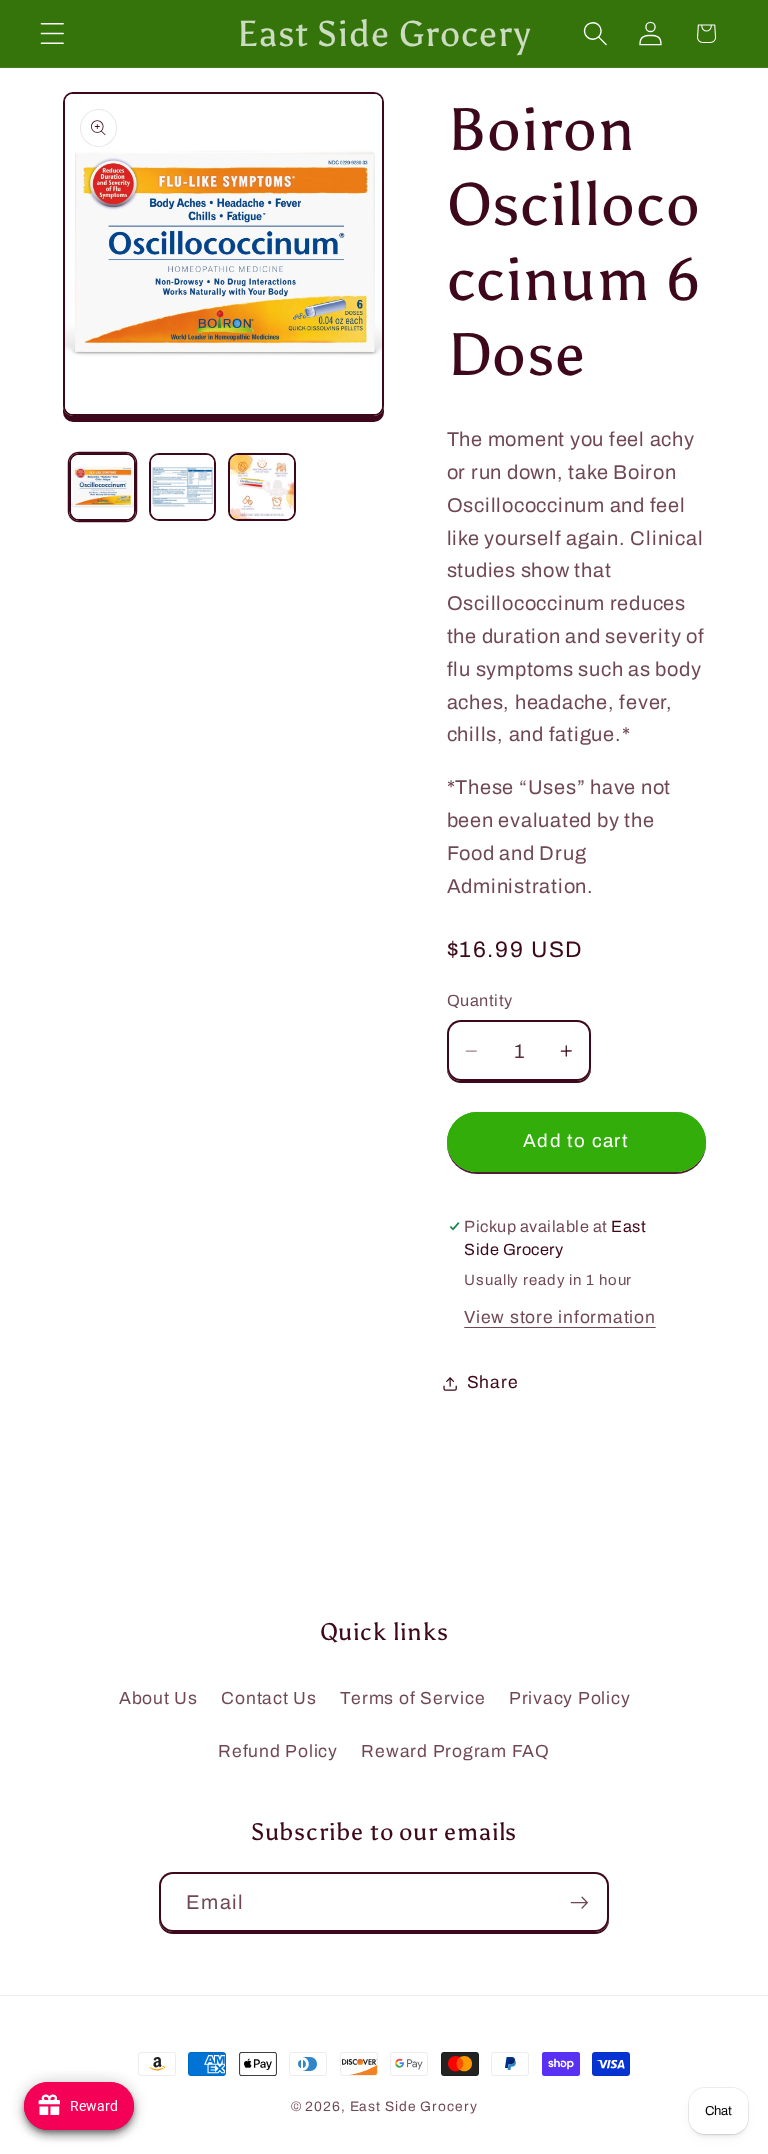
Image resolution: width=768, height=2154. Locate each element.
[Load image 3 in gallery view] (261, 486)
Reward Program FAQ (455, 1751)
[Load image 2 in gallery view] (182, 486)
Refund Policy (278, 1751)
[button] (52, 33)
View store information (560, 1317)
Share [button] (493, 1382)
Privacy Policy (570, 1698)
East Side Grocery (414, 2106)
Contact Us (269, 1698)
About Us (158, 1698)
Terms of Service (412, 1698)
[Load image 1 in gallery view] (102, 486)
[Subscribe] (579, 1902)
